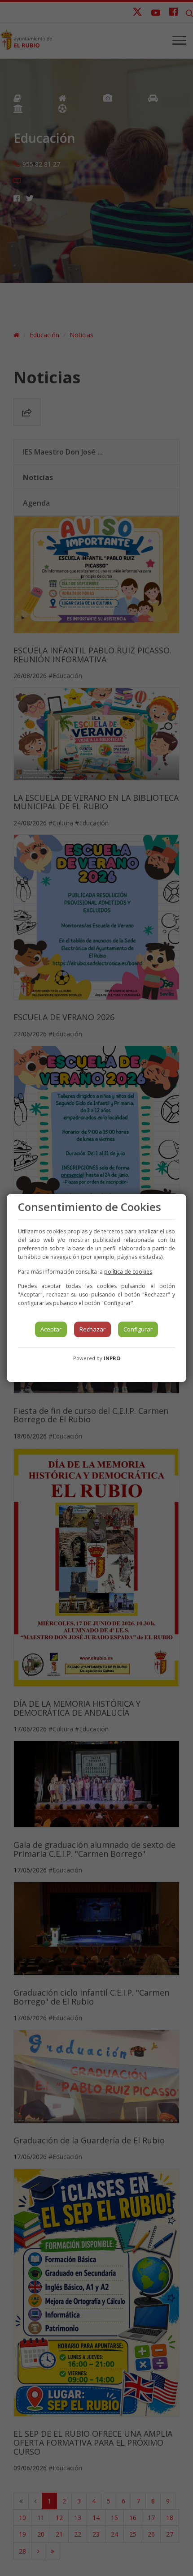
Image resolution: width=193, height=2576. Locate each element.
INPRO (112, 1358)
